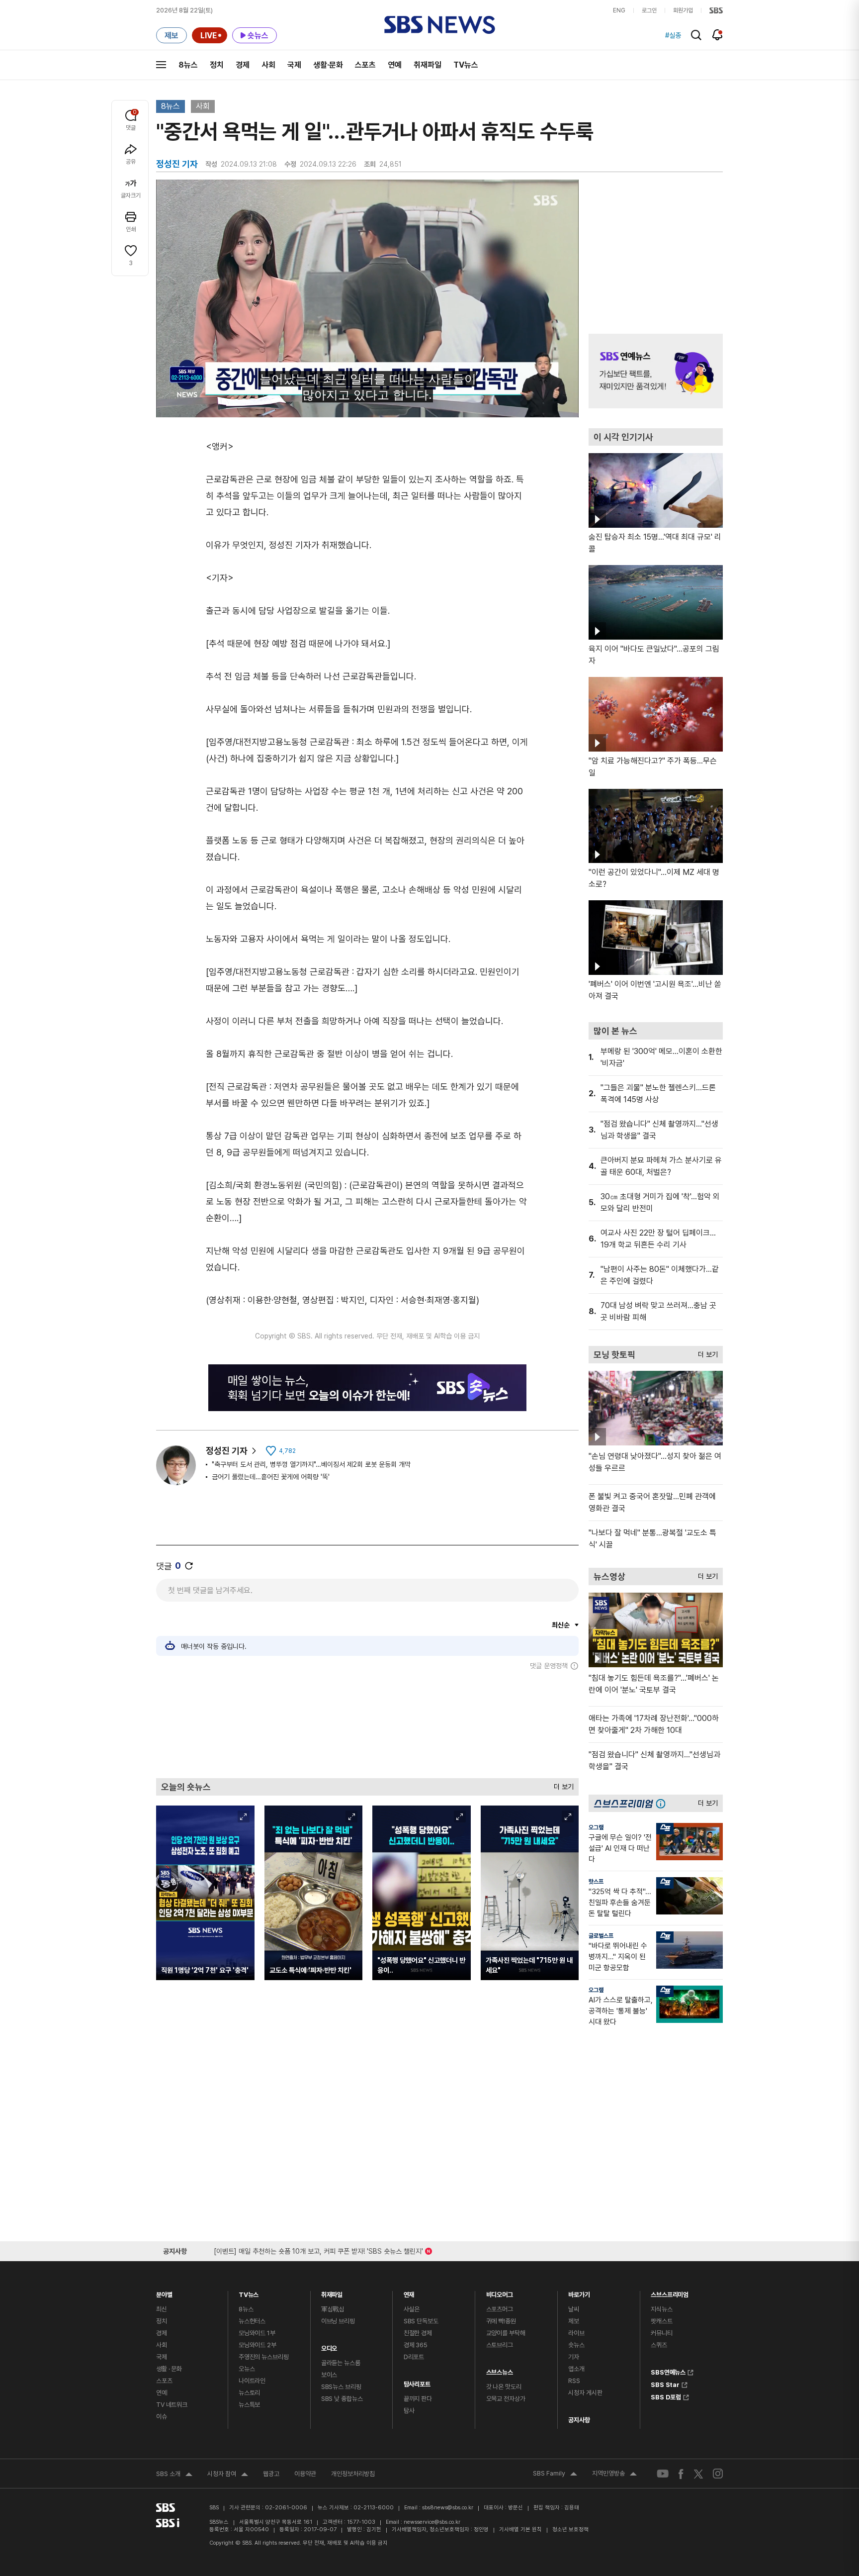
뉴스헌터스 (252, 2321)
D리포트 (414, 2357)
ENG (619, 10)
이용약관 (305, 2474)
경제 (243, 65)
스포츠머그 (500, 2309)
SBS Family (555, 2475)
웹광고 (271, 2474)
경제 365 (416, 2345)
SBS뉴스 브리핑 (341, 2387)
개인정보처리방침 (353, 2474)
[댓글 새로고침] (189, 1566)
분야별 (164, 2292)
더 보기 (561, 1784)
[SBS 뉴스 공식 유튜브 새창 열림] (663, 2474)
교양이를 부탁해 (506, 2333)
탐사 (409, 2411)
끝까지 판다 (418, 2399)
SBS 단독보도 (421, 2321)
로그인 (649, 10)
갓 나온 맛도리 (504, 2387)
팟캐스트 (661, 2321)
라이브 (576, 2333)
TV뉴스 (466, 65)
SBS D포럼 (666, 2396)
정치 (217, 65)
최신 (162, 2309)
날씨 (574, 2309)
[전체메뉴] (161, 65)
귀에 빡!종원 (501, 2321)
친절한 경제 (418, 2333)
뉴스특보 (249, 2405)
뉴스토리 (249, 2393)
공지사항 (579, 2420)
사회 (268, 65)
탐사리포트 (417, 2382)
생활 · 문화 (169, 2369)
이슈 (162, 2417)
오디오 (329, 2346)
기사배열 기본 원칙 (520, 2529)
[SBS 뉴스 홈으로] (440, 25)
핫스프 (596, 1882)
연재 (409, 2292)
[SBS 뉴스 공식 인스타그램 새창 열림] (718, 2474)
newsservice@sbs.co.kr (432, 2522)
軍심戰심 (333, 2309)
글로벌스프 (601, 1936)
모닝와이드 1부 (257, 2333)
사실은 (412, 2309)
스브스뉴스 (500, 2370)
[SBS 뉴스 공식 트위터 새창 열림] (698, 2473)
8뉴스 (188, 65)
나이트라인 (252, 2381)
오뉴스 (247, 2369)
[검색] (696, 35)
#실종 (673, 35)
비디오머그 (500, 2292)
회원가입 (683, 10)
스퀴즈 (659, 2345)
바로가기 (579, 2292)
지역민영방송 (614, 2475)
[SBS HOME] (716, 10)
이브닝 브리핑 (338, 2321)
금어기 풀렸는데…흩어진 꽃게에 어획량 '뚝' (271, 1477)
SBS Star (665, 2384)
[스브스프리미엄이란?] (663, 1803)
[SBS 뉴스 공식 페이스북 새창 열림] (681, 2474)
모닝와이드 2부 (258, 2345)
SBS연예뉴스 (668, 2371)
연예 (395, 65)
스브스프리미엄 (670, 2292)
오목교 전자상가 (506, 2399)
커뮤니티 (661, 2333)
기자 (574, 2357)
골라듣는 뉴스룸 (341, 2363)
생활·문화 (328, 65)
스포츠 (365, 65)
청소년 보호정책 (570, 2529)
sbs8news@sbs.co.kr (448, 2508)
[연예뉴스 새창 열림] (656, 371)
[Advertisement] (367, 1724)
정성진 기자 (227, 1451)
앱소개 (576, 2369)
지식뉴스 (661, 2309)
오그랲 (596, 1827)
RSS (574, 2381)
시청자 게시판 (585, 2393)
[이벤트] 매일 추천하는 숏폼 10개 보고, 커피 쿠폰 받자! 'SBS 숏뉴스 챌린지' (318, 2249)
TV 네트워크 (172, 2405)
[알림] (718, 35)
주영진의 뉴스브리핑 (264, 2357)
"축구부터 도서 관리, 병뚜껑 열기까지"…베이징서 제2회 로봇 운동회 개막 (311, 1464)
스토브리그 (500, 2345)
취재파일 (428, 65)
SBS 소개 (174, 2475)
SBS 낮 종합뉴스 (342, 2399)
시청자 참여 (228, 2475)
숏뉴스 (576, 2345)
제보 (574, 2321)
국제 (294, 65)
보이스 (329, 2375)
